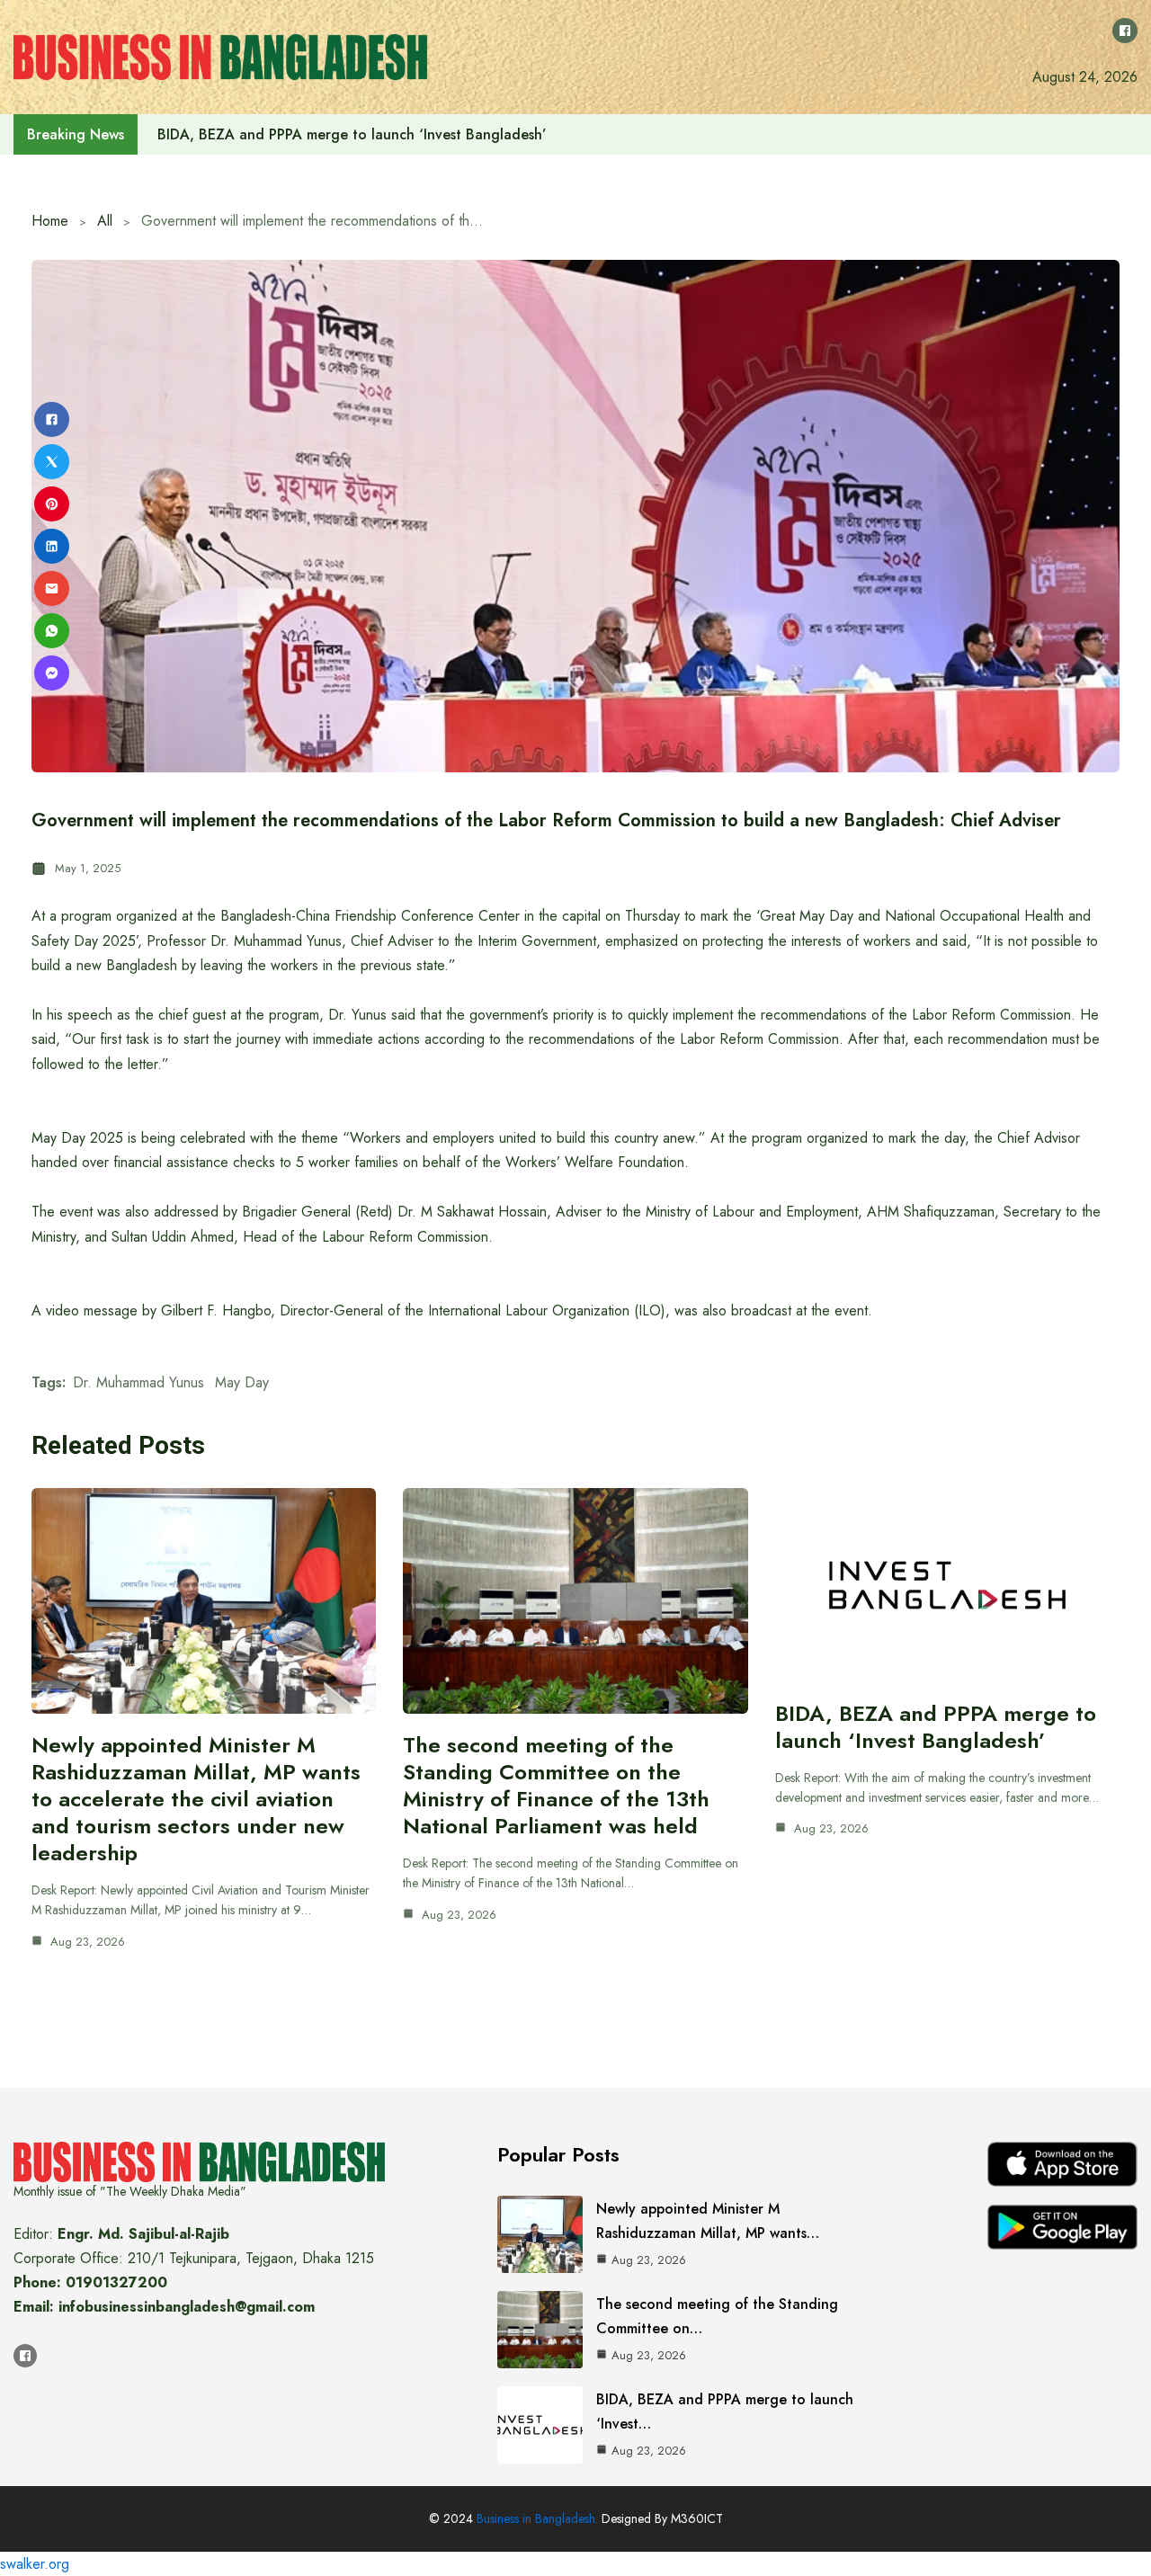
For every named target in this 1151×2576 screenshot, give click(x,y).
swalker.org (35, 2564)
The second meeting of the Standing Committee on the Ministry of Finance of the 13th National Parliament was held (556, 1785)
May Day (242, 1382)
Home (50, 221)
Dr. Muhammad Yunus (138, 1382)
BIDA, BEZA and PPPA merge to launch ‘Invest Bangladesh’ (936, 1727)
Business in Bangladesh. (537, 2518)
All (105, 221)
